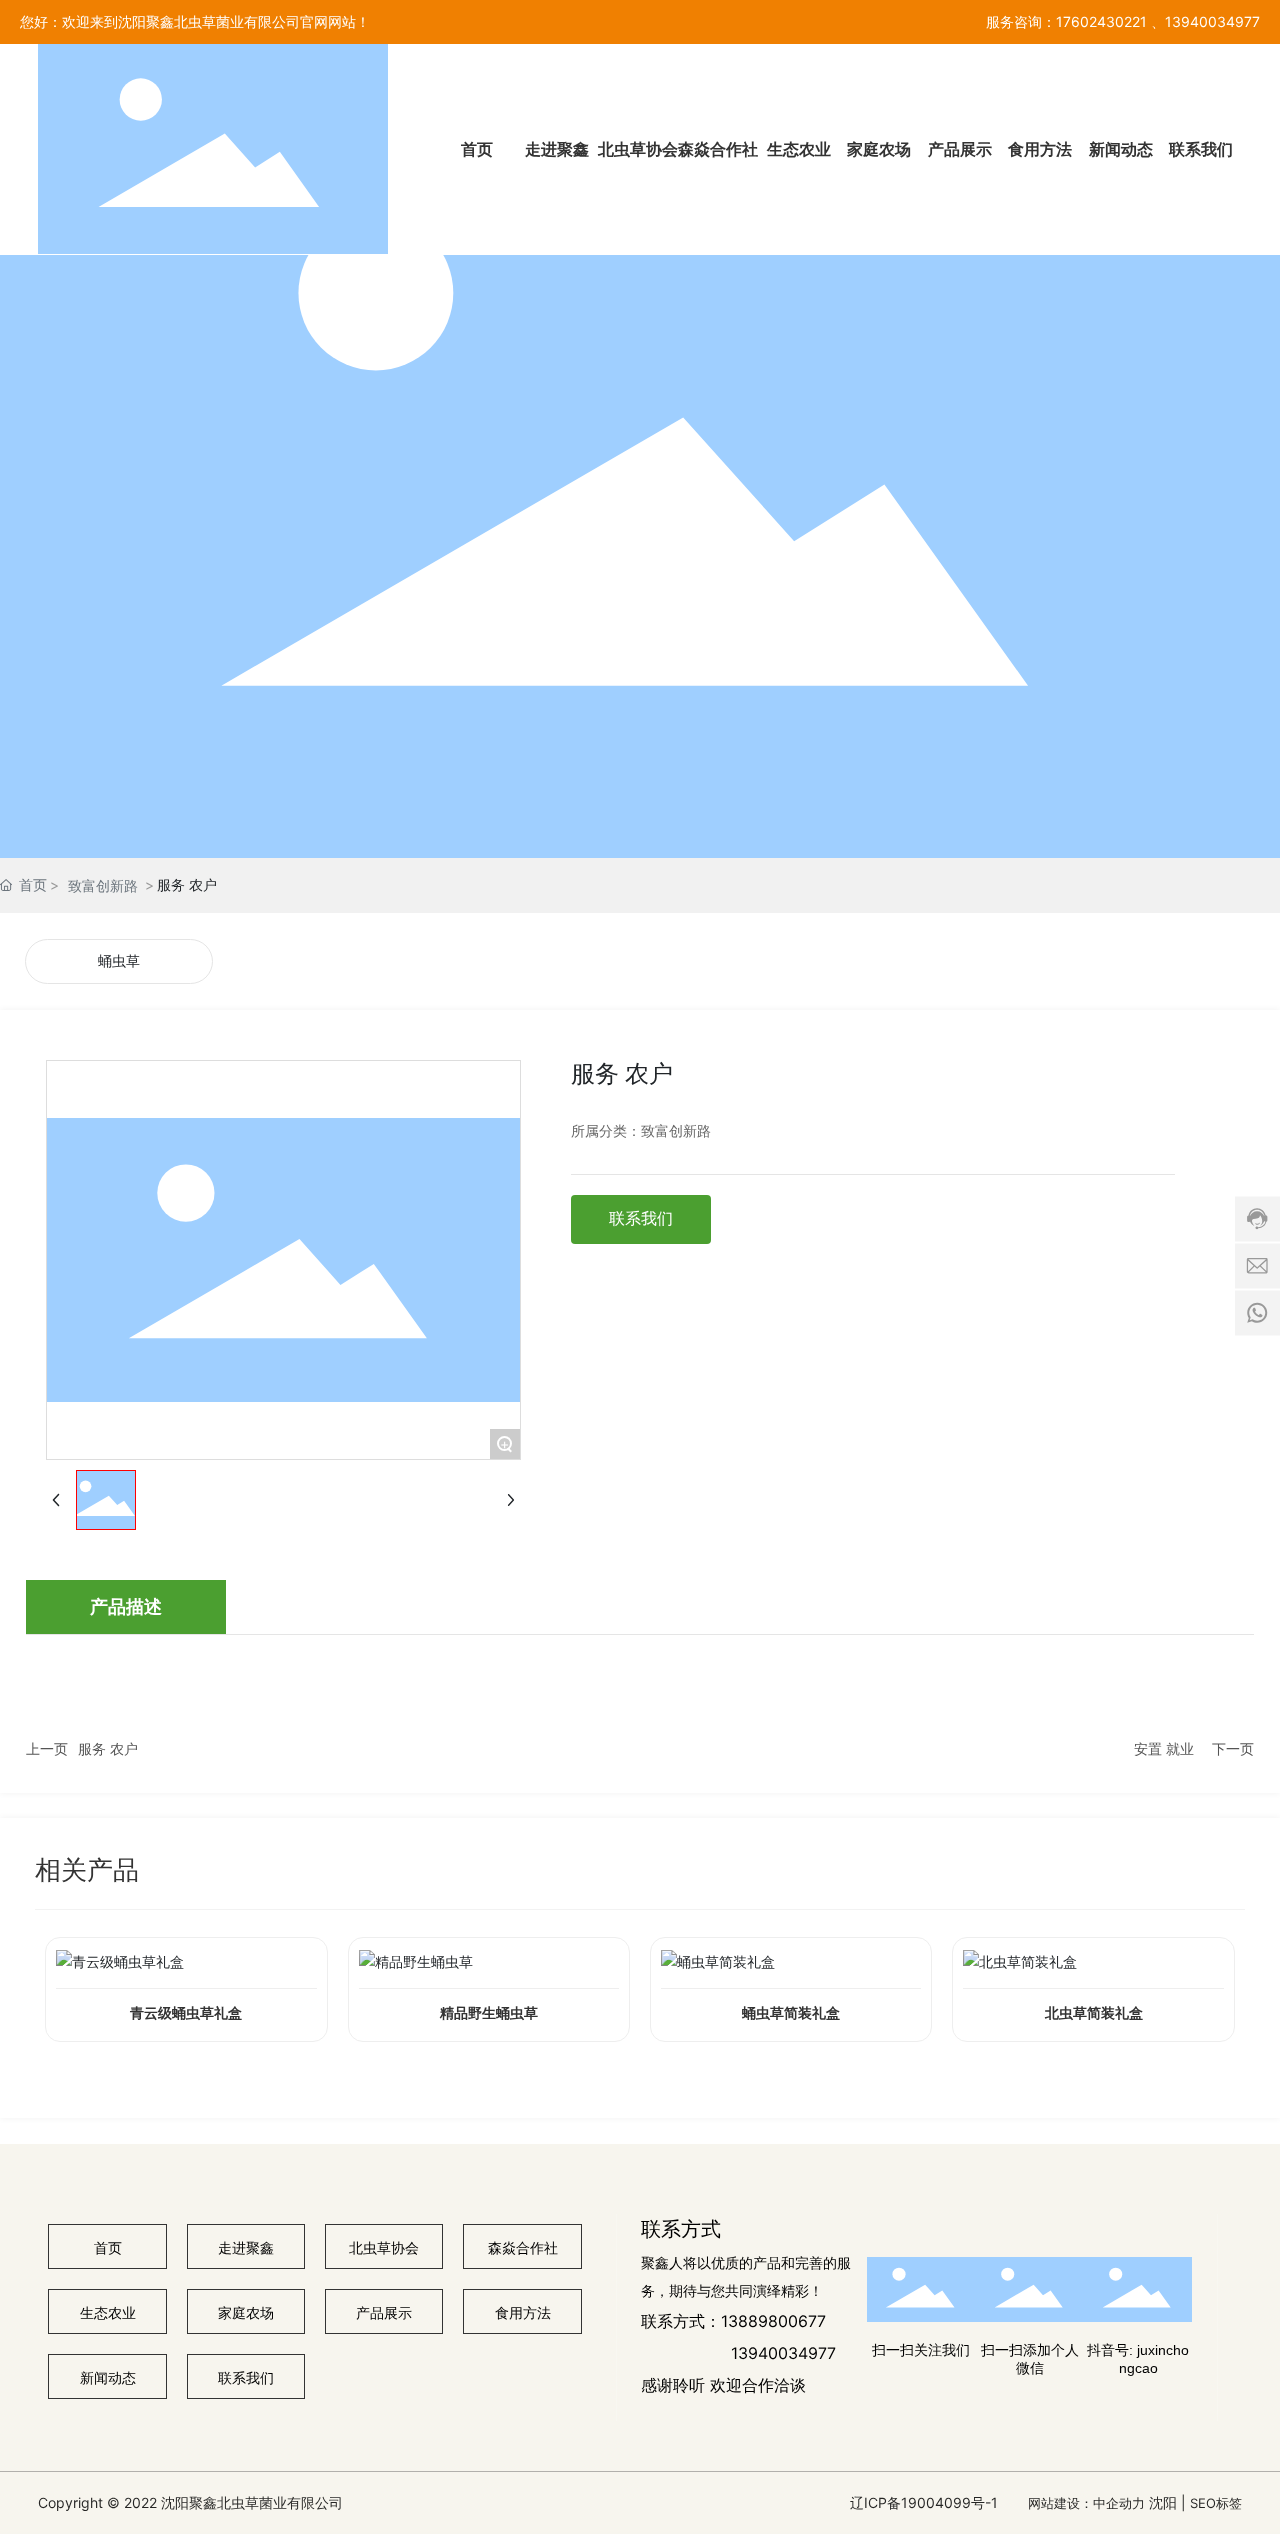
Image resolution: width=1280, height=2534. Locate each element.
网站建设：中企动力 (1086, 2503)
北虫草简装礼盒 (1094, 2013)
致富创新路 (103, 885)
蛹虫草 (119, 961)
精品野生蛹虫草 (489, 2013)
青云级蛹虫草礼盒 (186, 2013)
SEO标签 (1216, 2503)
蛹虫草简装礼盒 (791, 2013)
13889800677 (773, 2321)
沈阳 (1163, 2502)
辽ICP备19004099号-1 (924, 2502)
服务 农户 (108, 1748)
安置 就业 (1164, 1748)
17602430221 (1101, 21)
